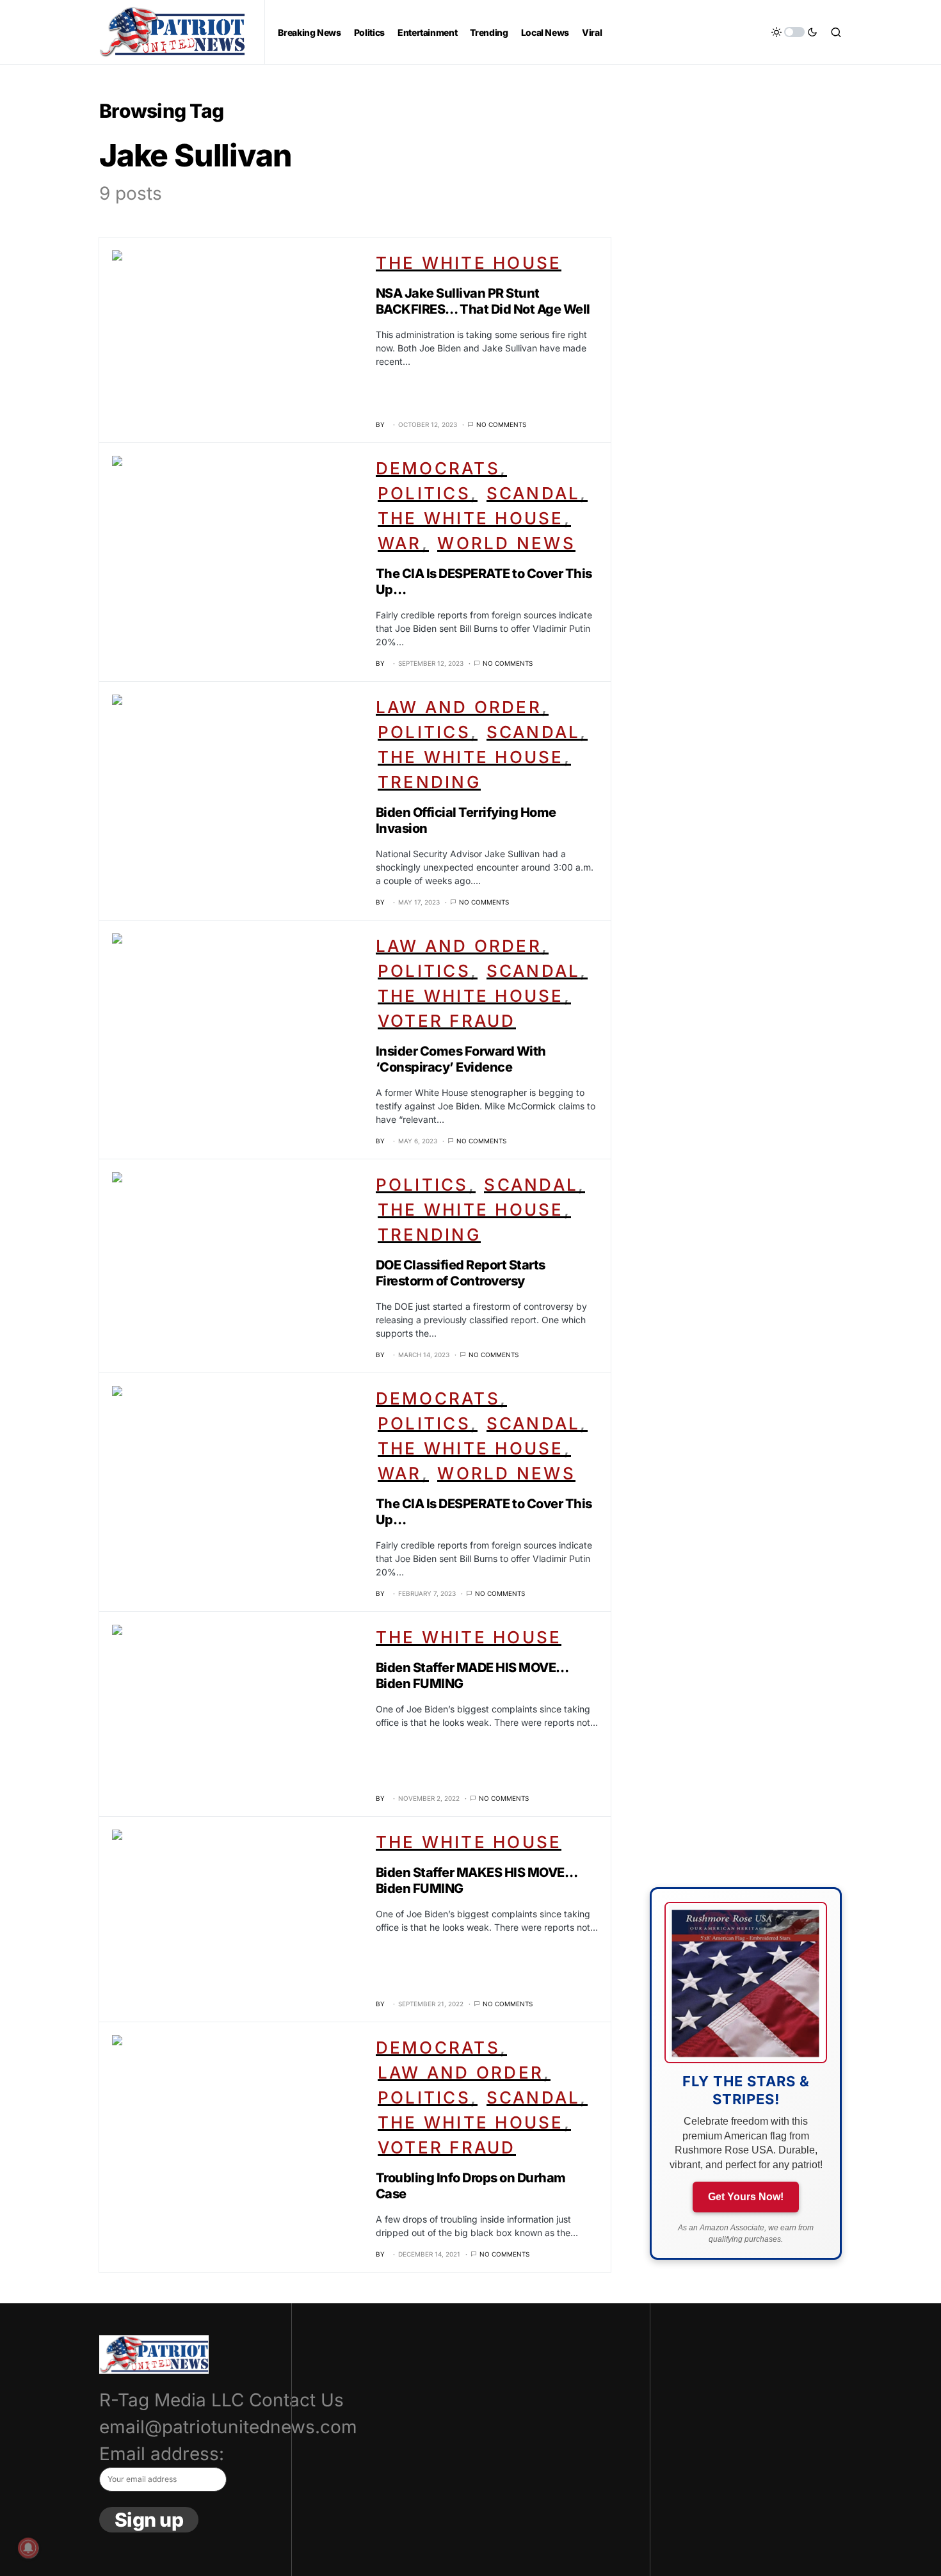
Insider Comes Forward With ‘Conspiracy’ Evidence (461, 1059)
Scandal (534, 493)
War (400, 543)
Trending (429, 782)
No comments (501, 424)
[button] (794, 32)
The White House (469, 263)
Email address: (162, 2454)
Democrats (438, 468)
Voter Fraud (447, 1021)
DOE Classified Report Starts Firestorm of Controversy (461, 1273)
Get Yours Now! (746, 2197)
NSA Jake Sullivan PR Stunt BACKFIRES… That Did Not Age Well (483, 301)
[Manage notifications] (28, 2548)
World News (506, 543)
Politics (424, 493)
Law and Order (459, 707)
